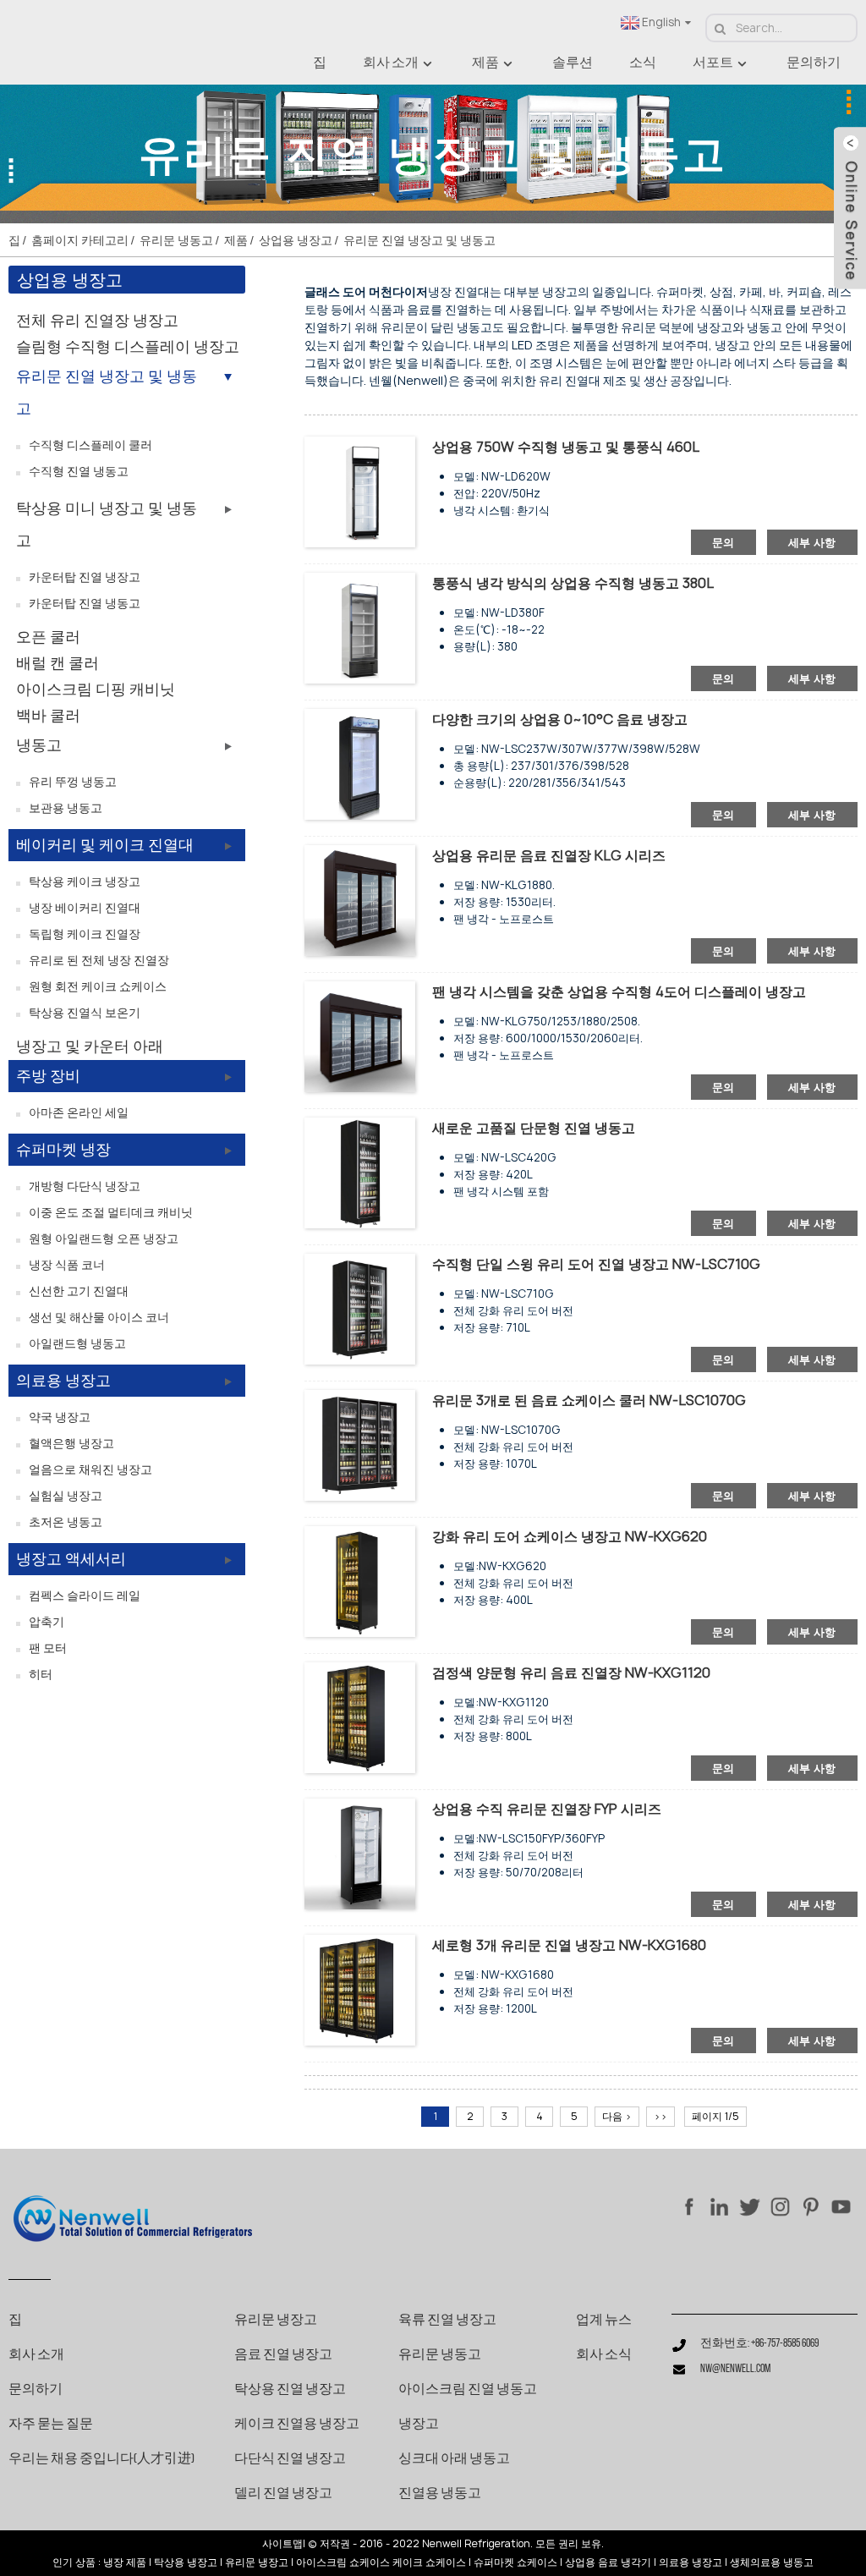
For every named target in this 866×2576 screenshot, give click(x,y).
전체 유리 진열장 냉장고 (97, 320)
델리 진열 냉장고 (283, 2494)
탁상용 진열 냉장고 (290, 2390)
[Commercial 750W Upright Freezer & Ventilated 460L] (360, 491)
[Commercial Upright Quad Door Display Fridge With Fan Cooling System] (360, 1036)
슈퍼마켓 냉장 (63, 1149)
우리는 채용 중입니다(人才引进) (101, 2459)
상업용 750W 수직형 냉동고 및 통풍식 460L (566, 447)
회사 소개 (391, 63)
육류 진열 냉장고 (447, 2321)
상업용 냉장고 (296, 240)
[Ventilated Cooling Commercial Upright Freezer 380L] (360, 627)
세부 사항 (812, 542)
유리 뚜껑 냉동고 (73, 781)
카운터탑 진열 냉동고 (85, 603)
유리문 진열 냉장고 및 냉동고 (419, 240)
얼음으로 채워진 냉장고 (90, 1469)
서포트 (713, 63)
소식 (643, 63)
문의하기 (814, 63)
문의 (723, 542)
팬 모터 (48, 1648)
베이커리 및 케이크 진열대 (105, 845)
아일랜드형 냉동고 (77, 1343)
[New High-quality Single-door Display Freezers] (360, 1172)
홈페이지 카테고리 (80, 240)
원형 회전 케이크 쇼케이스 (98, 986)
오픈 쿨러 (48, 637)
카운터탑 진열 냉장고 (85, 577)
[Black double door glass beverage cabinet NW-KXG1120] (360, 1717)
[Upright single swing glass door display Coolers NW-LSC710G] (360, 1308)
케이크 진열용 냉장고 (297, 2425)
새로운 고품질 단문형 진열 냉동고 (534, 1128)
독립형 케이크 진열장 (85, 934)
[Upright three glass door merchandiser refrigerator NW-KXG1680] (360, 1989)
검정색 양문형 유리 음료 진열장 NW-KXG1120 (571, 1672)
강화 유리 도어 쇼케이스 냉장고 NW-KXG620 (570, 1536)
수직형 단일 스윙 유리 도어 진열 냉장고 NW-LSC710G (596, 1264)
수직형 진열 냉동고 (79, 471)
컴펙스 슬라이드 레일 (85, 1595)
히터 (41, 1674)
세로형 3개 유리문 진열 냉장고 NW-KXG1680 (569, 1945)
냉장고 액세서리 (71, 1559)
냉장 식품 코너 (67, 1264)
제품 (485, 63)
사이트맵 (282, 2544)
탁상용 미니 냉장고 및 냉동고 (107, 524)
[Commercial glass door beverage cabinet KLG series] (360, 900)
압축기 (47, 1621)
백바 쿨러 (48, 715)
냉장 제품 (125, 2562)
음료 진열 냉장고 (283, 2355)
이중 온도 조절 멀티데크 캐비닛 (111, 1212)
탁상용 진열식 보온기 (85, 1012)
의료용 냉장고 (63, 1380)
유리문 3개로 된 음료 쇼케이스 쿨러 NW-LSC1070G (589, 1400)
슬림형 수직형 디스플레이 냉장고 (128, 346)
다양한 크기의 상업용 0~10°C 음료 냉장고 (560, 719)
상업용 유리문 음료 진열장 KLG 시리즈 (549, 855)
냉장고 (419, 2425)
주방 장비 (48, 1076)
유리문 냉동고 (176, 240)
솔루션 (573, 63)
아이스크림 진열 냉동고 (468, 2390)
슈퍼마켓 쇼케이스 (515, 2562)
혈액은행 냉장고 (71, 1443)
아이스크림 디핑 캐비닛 (96, 689)
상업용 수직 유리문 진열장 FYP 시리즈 (547, 1809)
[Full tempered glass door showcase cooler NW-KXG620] (360, 1581)
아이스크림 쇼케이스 (343, 2562)
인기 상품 (74, 2562)
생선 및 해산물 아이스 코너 (99, 1317)
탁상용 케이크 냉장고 (85, 881)
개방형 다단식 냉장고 (85, 1186)
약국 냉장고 (60, 1417)
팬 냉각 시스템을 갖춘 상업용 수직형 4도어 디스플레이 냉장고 (619, 991)
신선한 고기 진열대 (79, 1291)
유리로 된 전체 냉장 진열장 (99, 960)
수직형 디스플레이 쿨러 (90, 445)
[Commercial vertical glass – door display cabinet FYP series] (360, 1853)
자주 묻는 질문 (51, 2425)
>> (660, 2116)
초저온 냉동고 (66, 1521)
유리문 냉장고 (276, 2321)
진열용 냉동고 (440, 2494)
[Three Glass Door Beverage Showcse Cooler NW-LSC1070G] (360, 1445)
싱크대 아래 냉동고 (454, 2459)
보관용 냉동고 (66, 807)
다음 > (617, 2116)
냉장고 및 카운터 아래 (90, 1046)
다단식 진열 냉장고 (290, 2459)
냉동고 (39, 745)
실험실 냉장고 (66, 1495)
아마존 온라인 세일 (79, 1112)
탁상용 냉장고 (186, 2562)
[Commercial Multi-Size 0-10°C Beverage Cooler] (360, 763)
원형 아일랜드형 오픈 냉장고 (104, 1238)
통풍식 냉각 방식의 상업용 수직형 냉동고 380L (573, 583)
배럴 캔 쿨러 (58, 663)
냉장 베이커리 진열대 (85, 907)
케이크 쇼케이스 (429, 2562)
